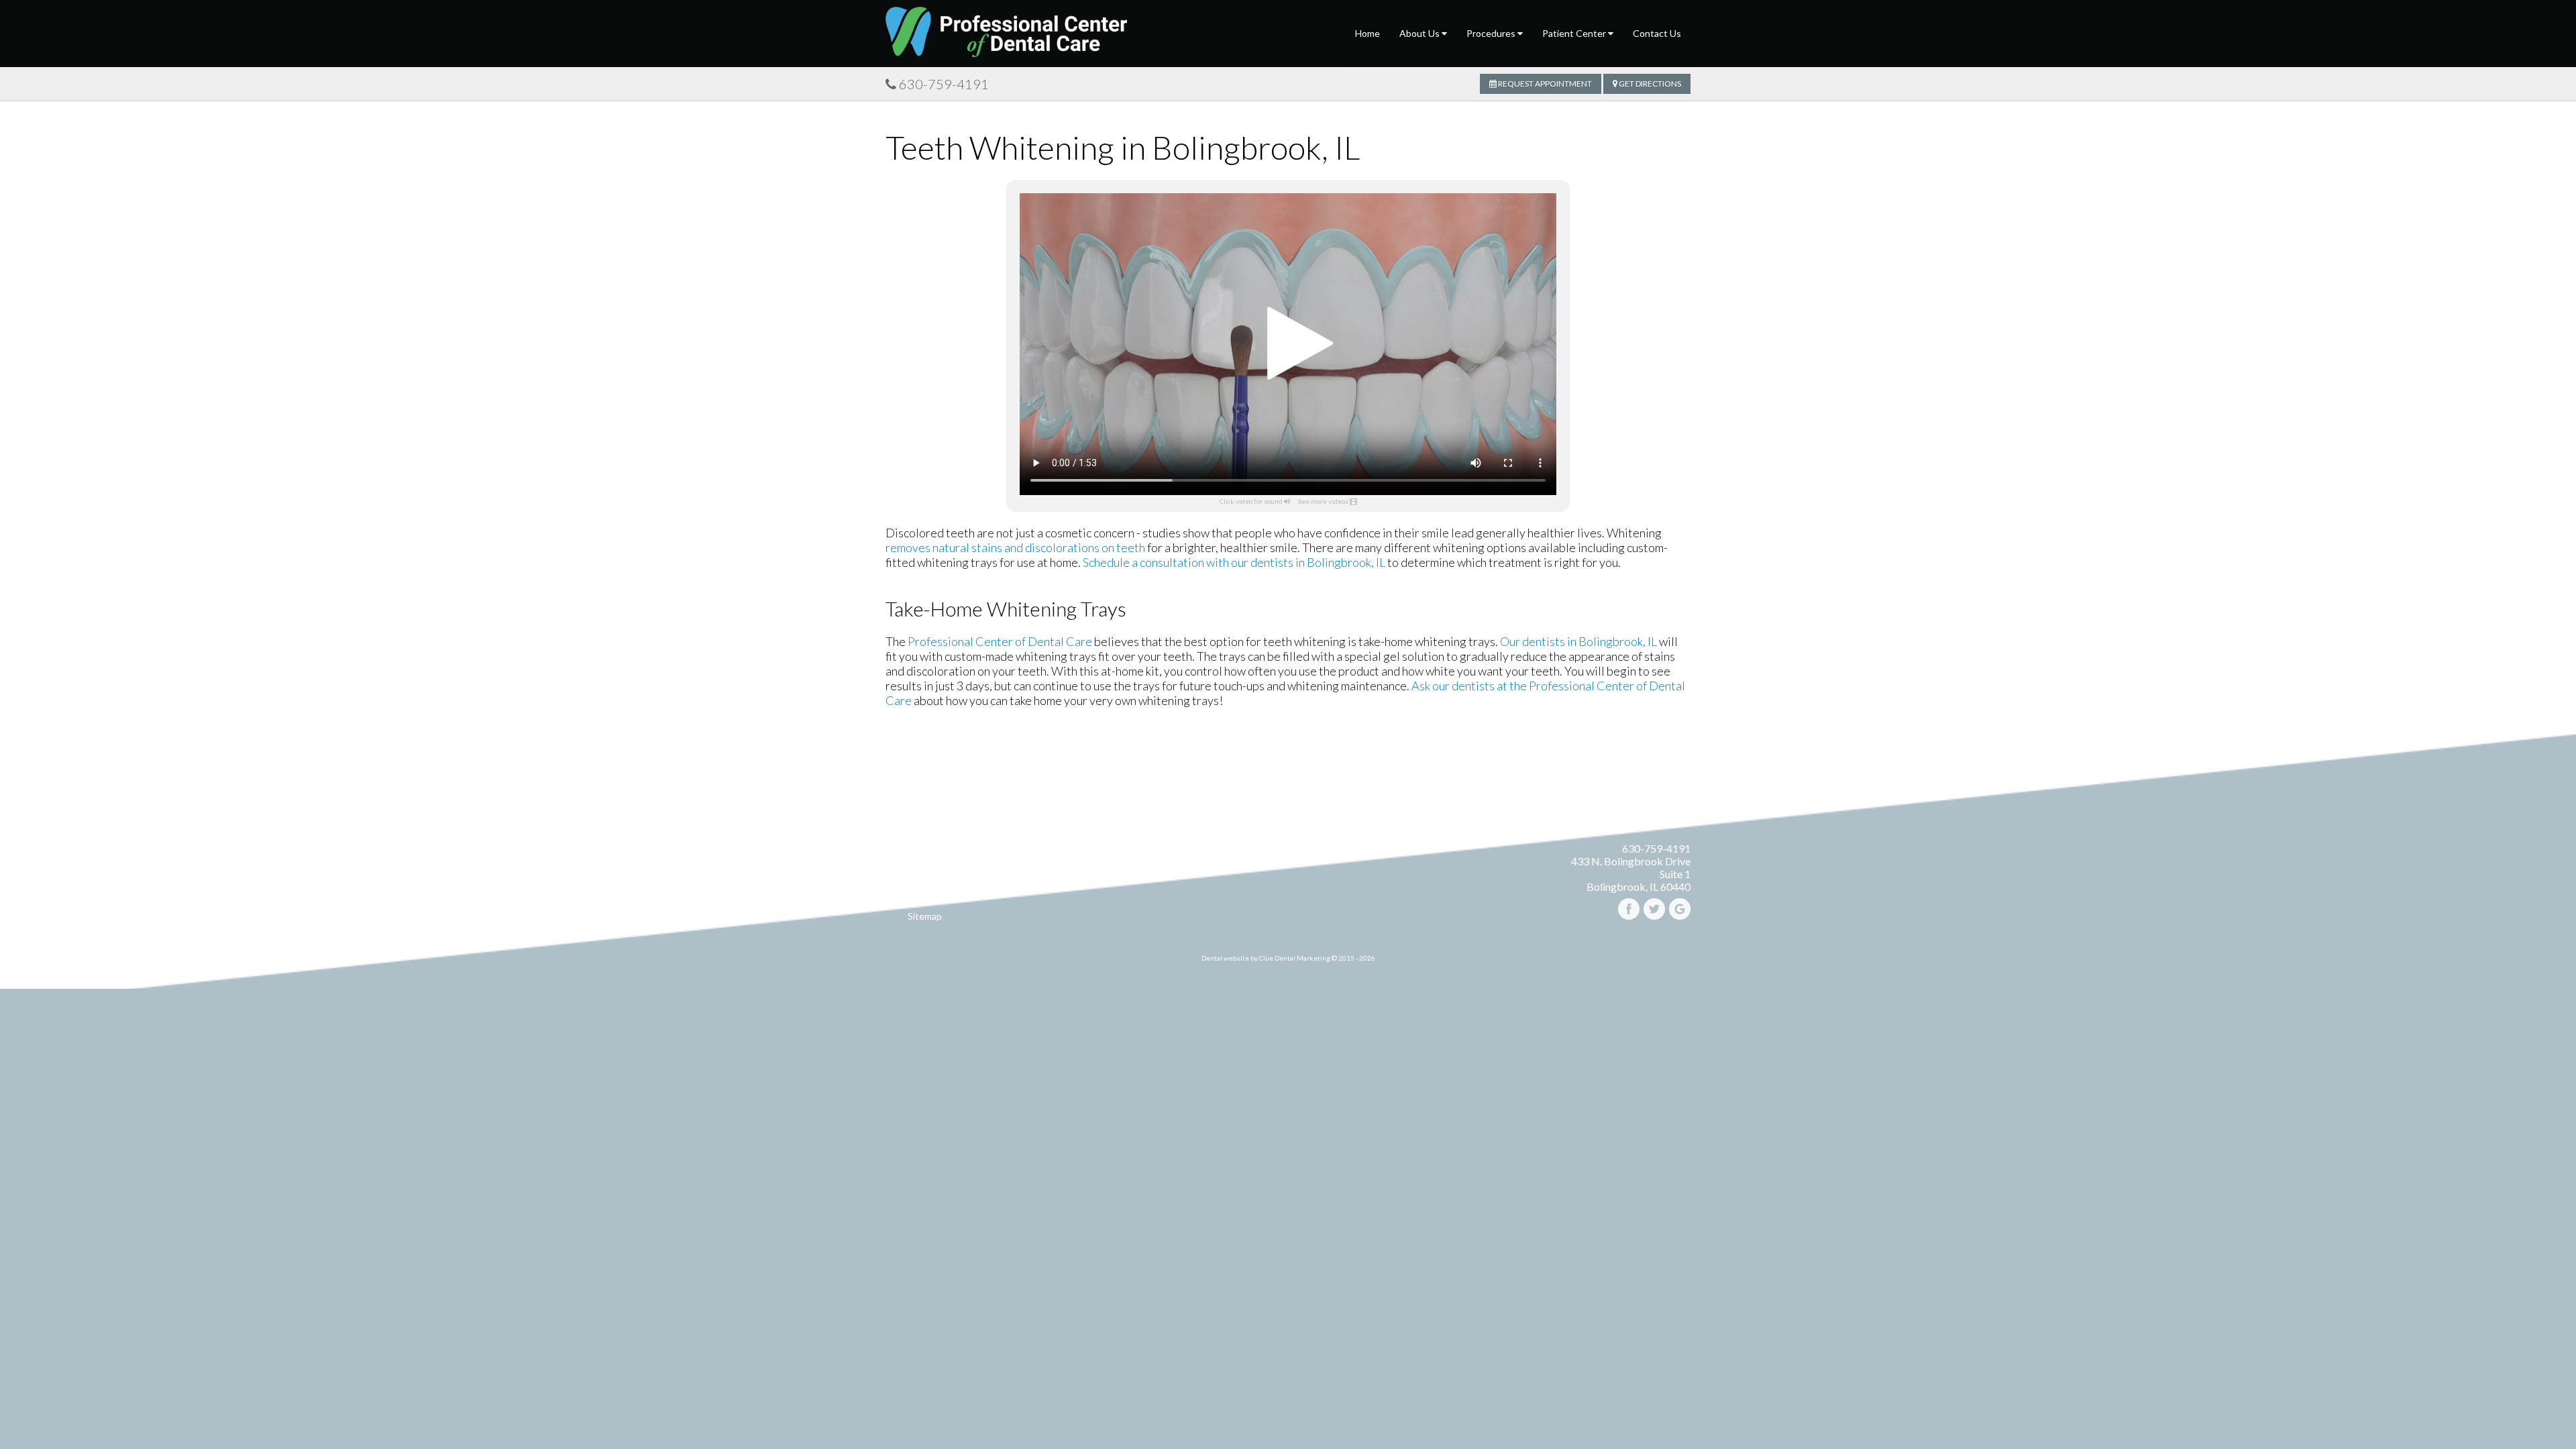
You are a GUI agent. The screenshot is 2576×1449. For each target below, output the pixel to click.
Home (1367, 33)
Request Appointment (1544, 84)
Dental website (1225, 958)
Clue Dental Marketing (1295, 958)
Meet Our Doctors (924, 866)
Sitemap (925, 916)
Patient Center (1575, 33)
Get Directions (1649, 84)
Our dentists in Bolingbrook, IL (1578, 641)
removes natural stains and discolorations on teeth (1015, 547)
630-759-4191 (944, 84)
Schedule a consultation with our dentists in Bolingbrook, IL (1234, 562)
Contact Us (1657, 33)
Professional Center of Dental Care (1000, 641)
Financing (925, 882)
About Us (1420, 33)
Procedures (1492, 33)
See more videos (1323, 501)
